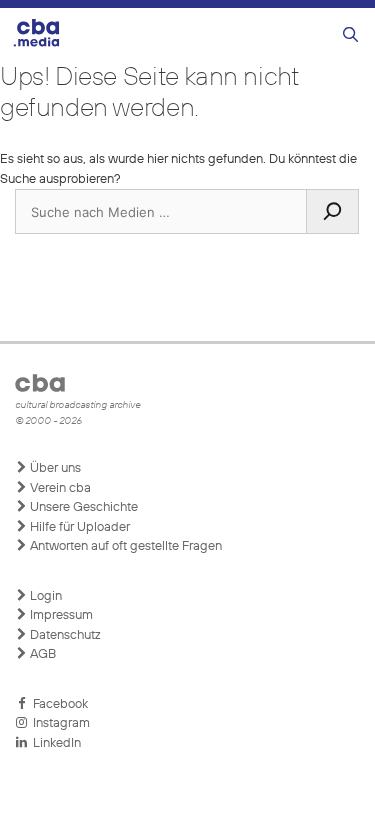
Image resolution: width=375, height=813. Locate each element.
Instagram (58, 723)
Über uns (54, 468)
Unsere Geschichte (82, 507)
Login (44, 596)
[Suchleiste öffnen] (350, 35)
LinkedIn (54, 743)
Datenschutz (64, 635)
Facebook (57, 704)
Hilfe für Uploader (78, 527)
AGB (41, 654)
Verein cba (59, 488)
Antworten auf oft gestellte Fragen (124, 546)
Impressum (60, 615)
